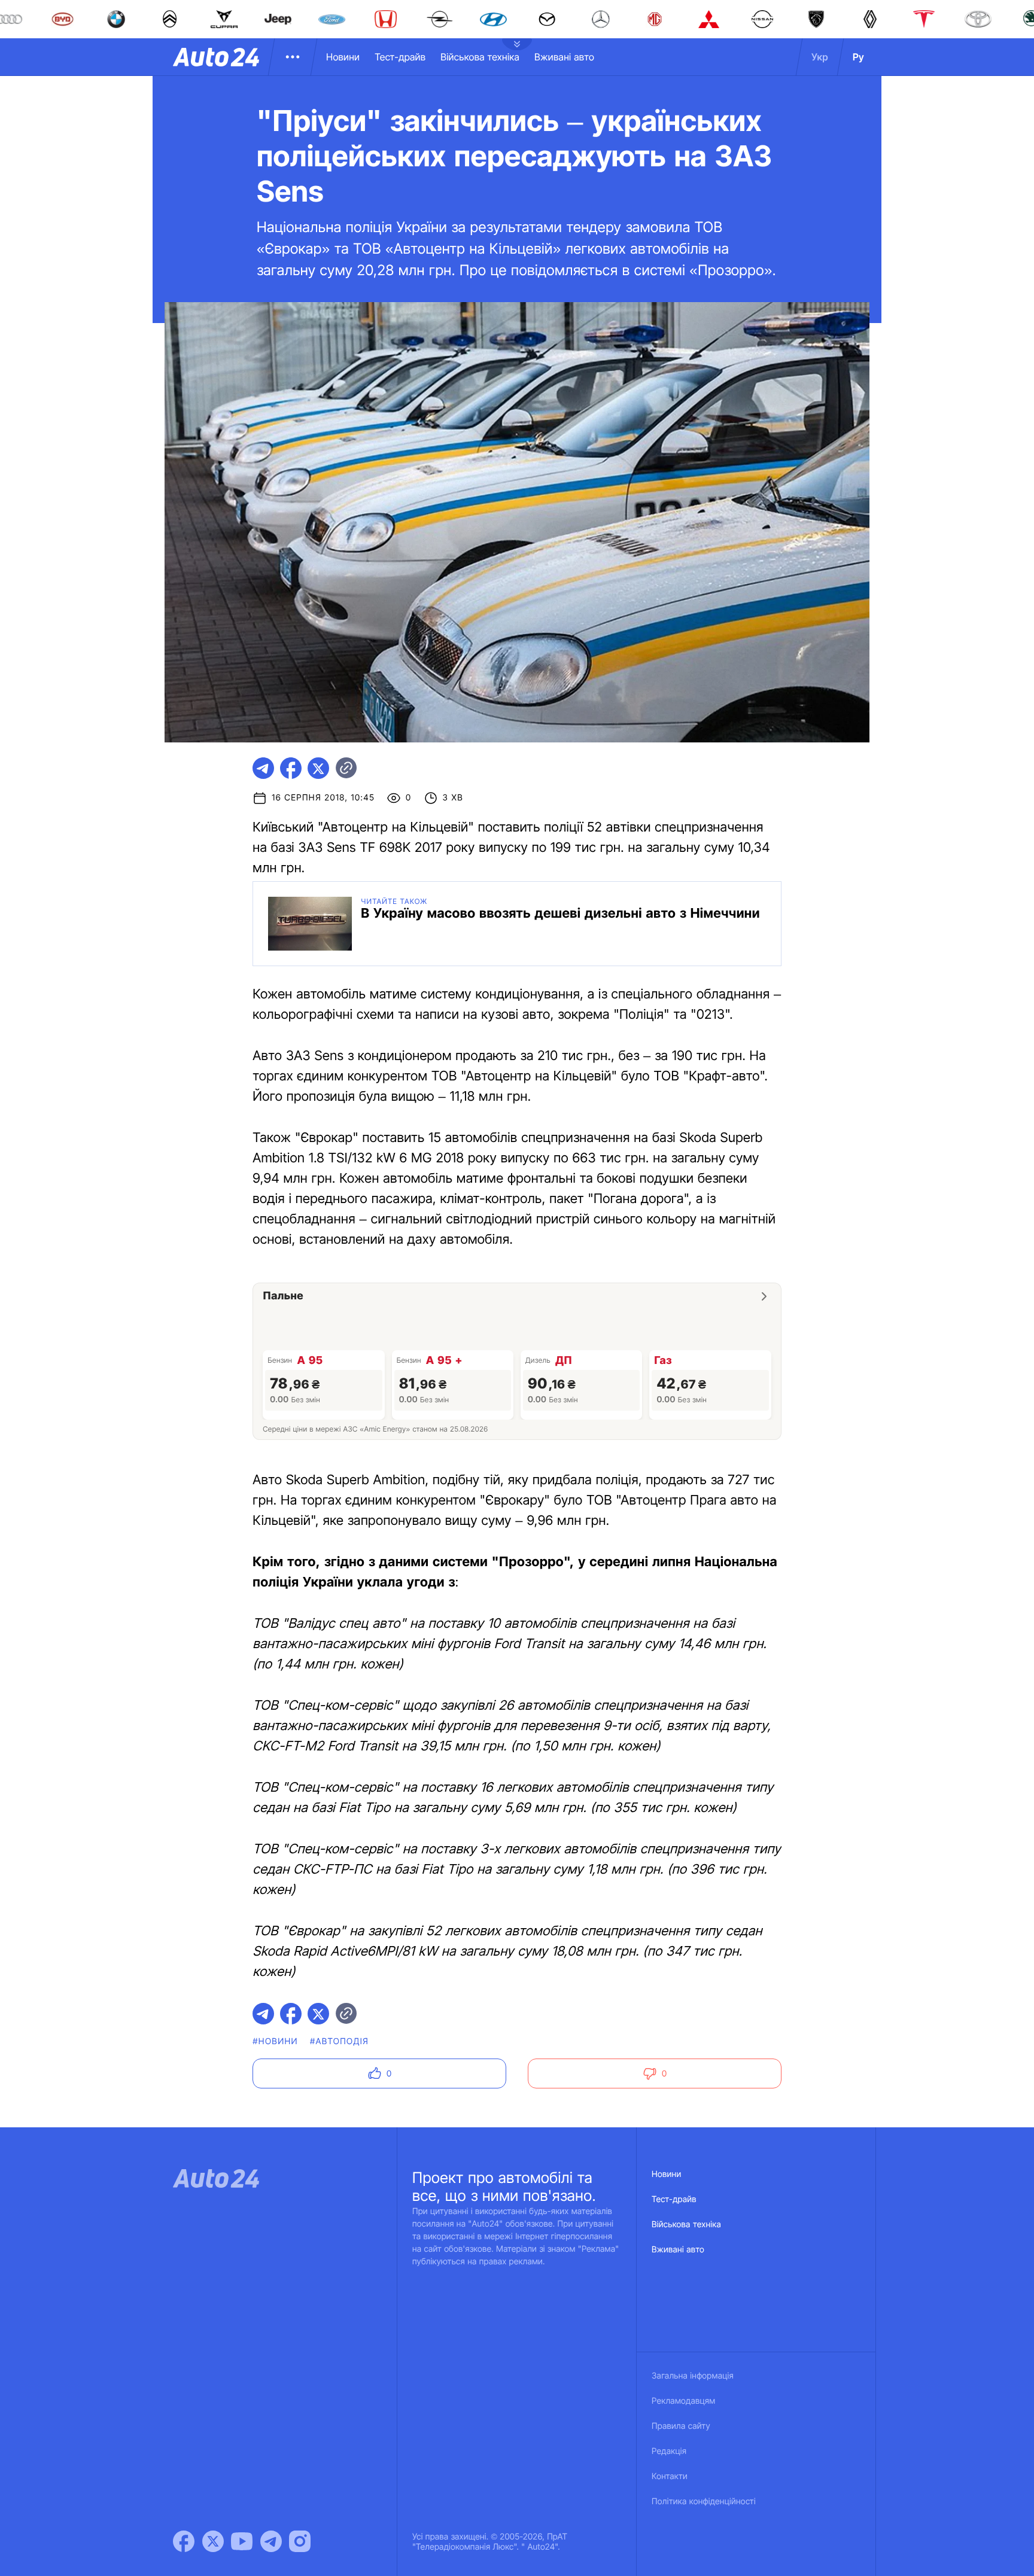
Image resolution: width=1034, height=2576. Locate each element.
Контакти (670, 2476)
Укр (820, 57)
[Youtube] (242, 2541)
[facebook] (291, 768)
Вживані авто (564, 57)
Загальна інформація (693, 2376)
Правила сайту (681, 2426)
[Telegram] (271, 2541)
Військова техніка (480, 57)
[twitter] (318, 768)
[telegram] (263, 768)
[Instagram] (300, 2541)
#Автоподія (339, 2041)
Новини (343, 57)
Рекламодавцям (684, 2401)
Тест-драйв (400, 57)
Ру (858, 57)
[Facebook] (184, 2541)
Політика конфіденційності (704, 2502)
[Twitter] (213, 2541)
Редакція (669, 2451)
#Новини (275, 2041)
